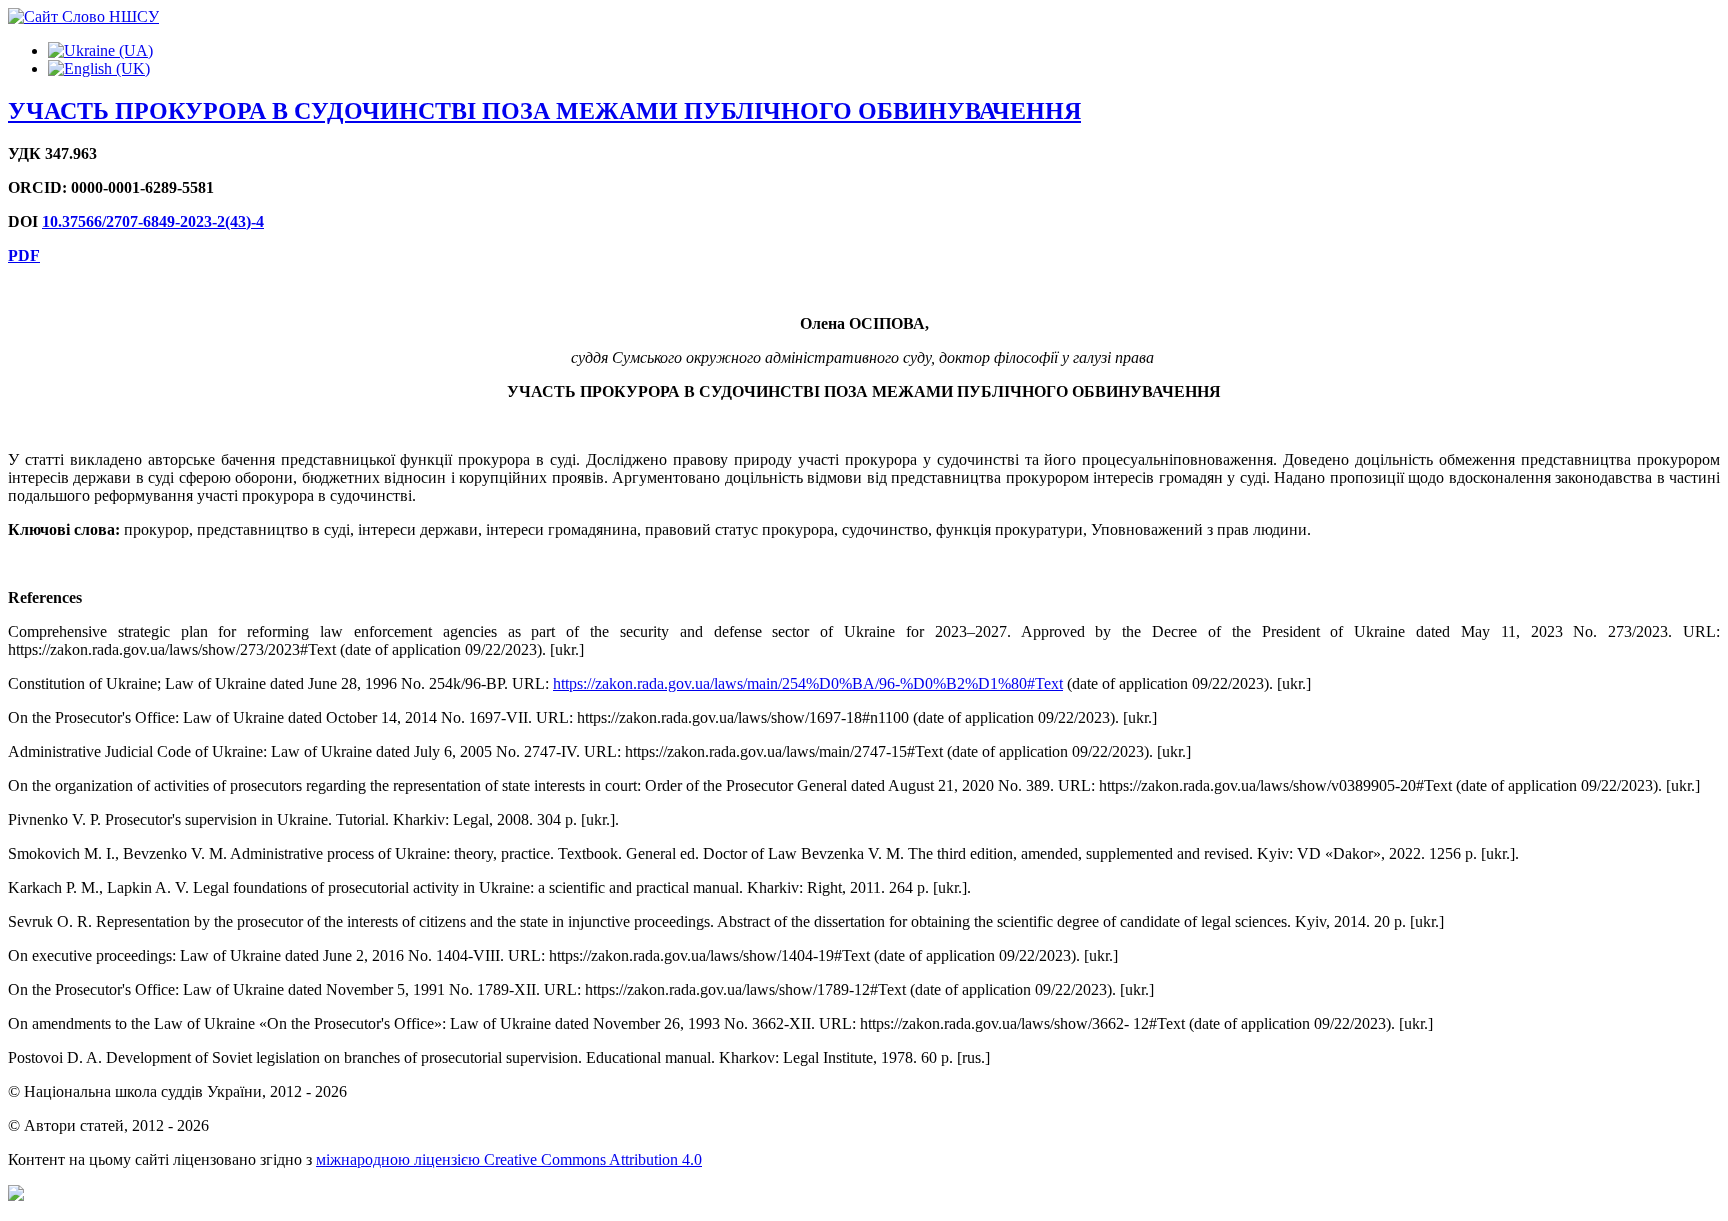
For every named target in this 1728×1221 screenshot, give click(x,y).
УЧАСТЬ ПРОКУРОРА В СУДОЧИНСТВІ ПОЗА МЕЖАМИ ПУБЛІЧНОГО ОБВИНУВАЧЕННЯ (544, 111)
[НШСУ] (83, 16)
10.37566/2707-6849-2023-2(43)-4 (153, 221)
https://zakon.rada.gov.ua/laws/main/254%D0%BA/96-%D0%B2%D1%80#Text (808, 683)
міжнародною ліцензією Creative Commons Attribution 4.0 (509, 1159)
